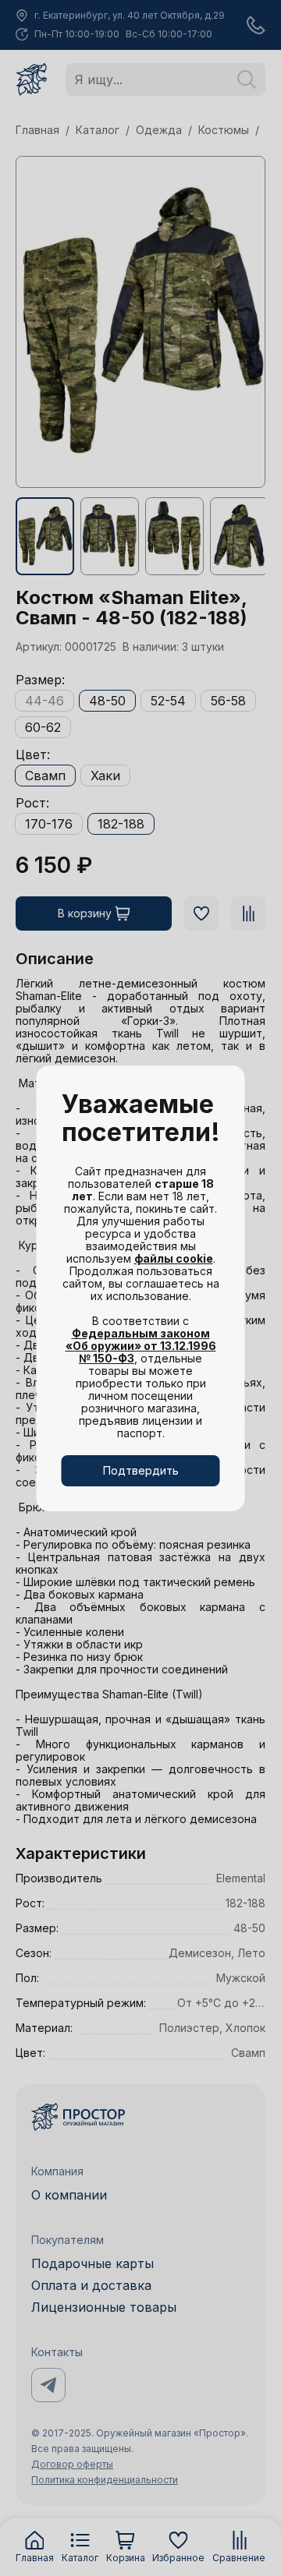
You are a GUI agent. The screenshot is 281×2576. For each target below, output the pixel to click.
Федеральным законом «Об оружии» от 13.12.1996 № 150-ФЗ (141, 1346)
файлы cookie (174, 1258)
